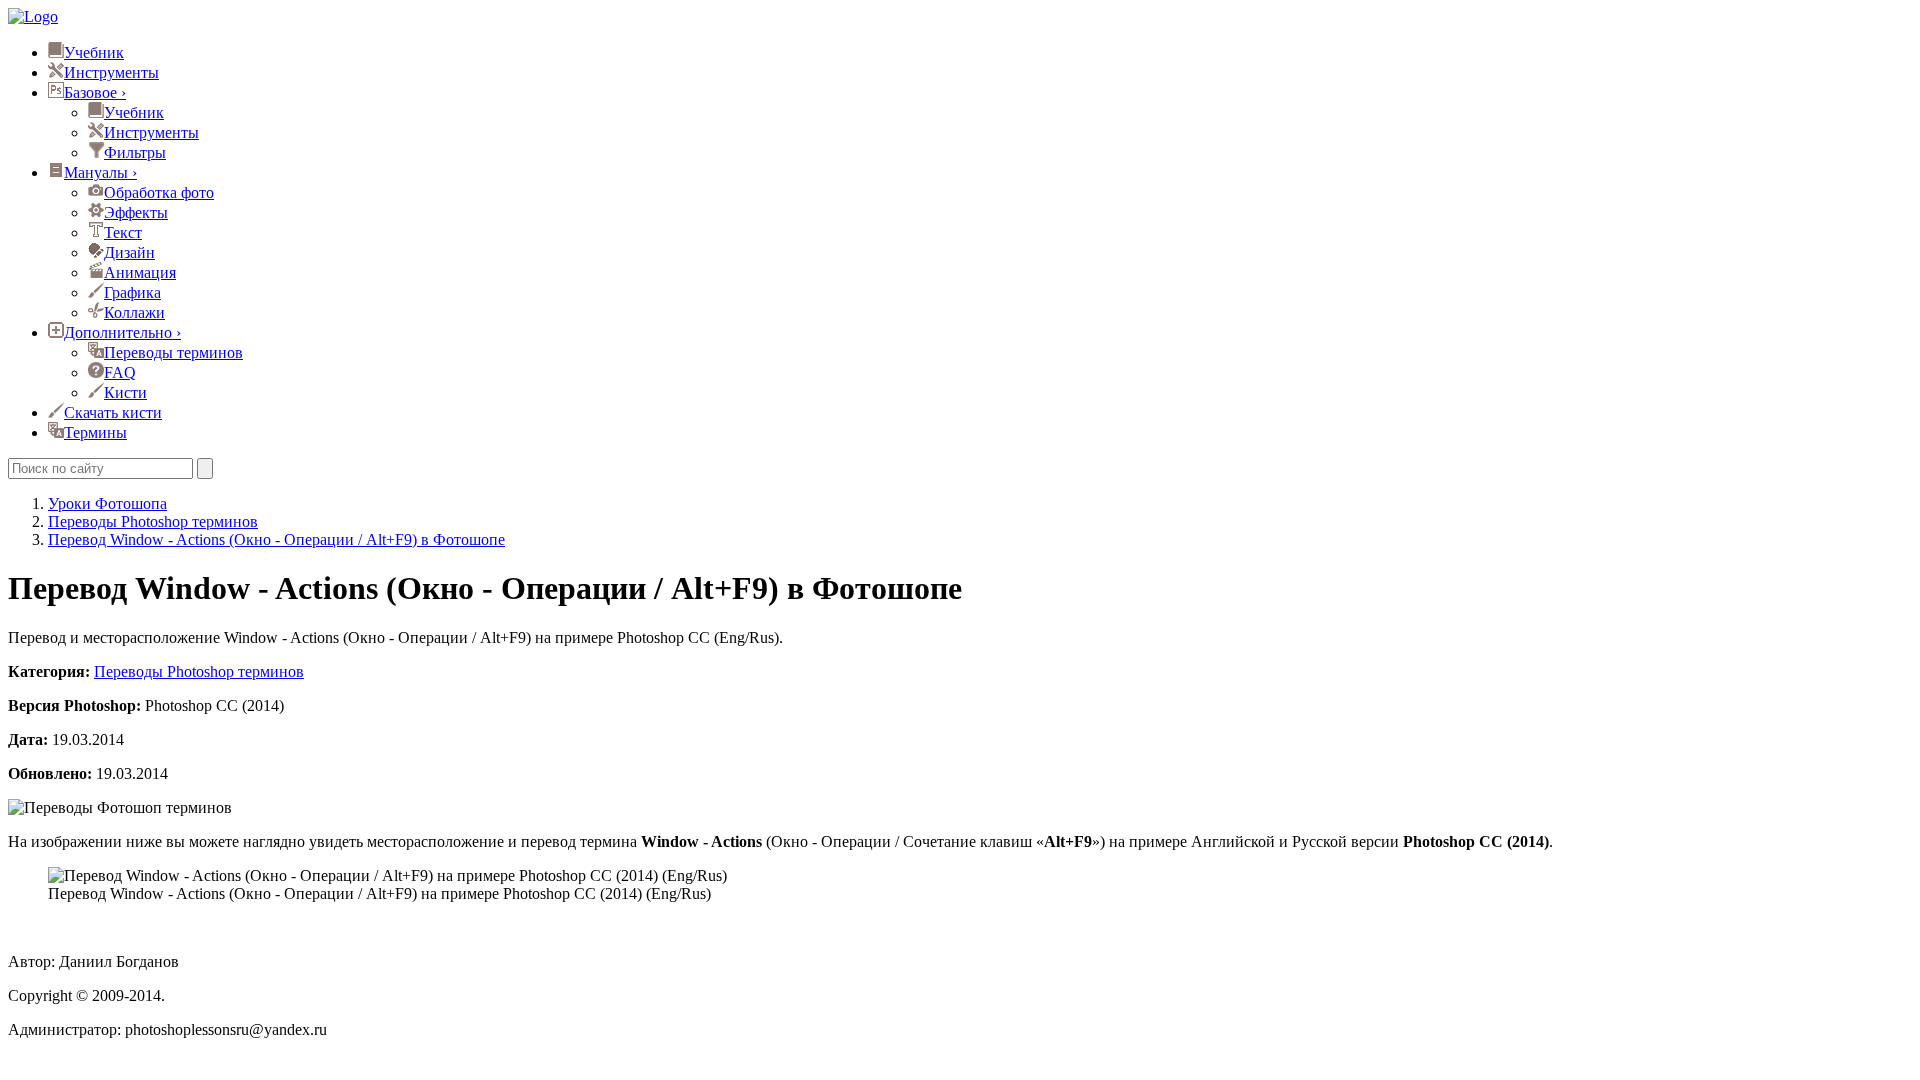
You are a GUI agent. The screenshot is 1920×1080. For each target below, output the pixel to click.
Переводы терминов (173, 352)
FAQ (120, 372)
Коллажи (134, 312)
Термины (95, 432)
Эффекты (136, 212)
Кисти (125, 392)
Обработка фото (159, 192)
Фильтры (135, 152)
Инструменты (111, 72)
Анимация (140, 272)
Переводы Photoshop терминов (199, 671)
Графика (132, 292)
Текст (123, 232)
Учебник (94, 52)
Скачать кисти (113, 412)
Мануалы (100, 172)
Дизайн (129, 252)
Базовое (95, 92)
